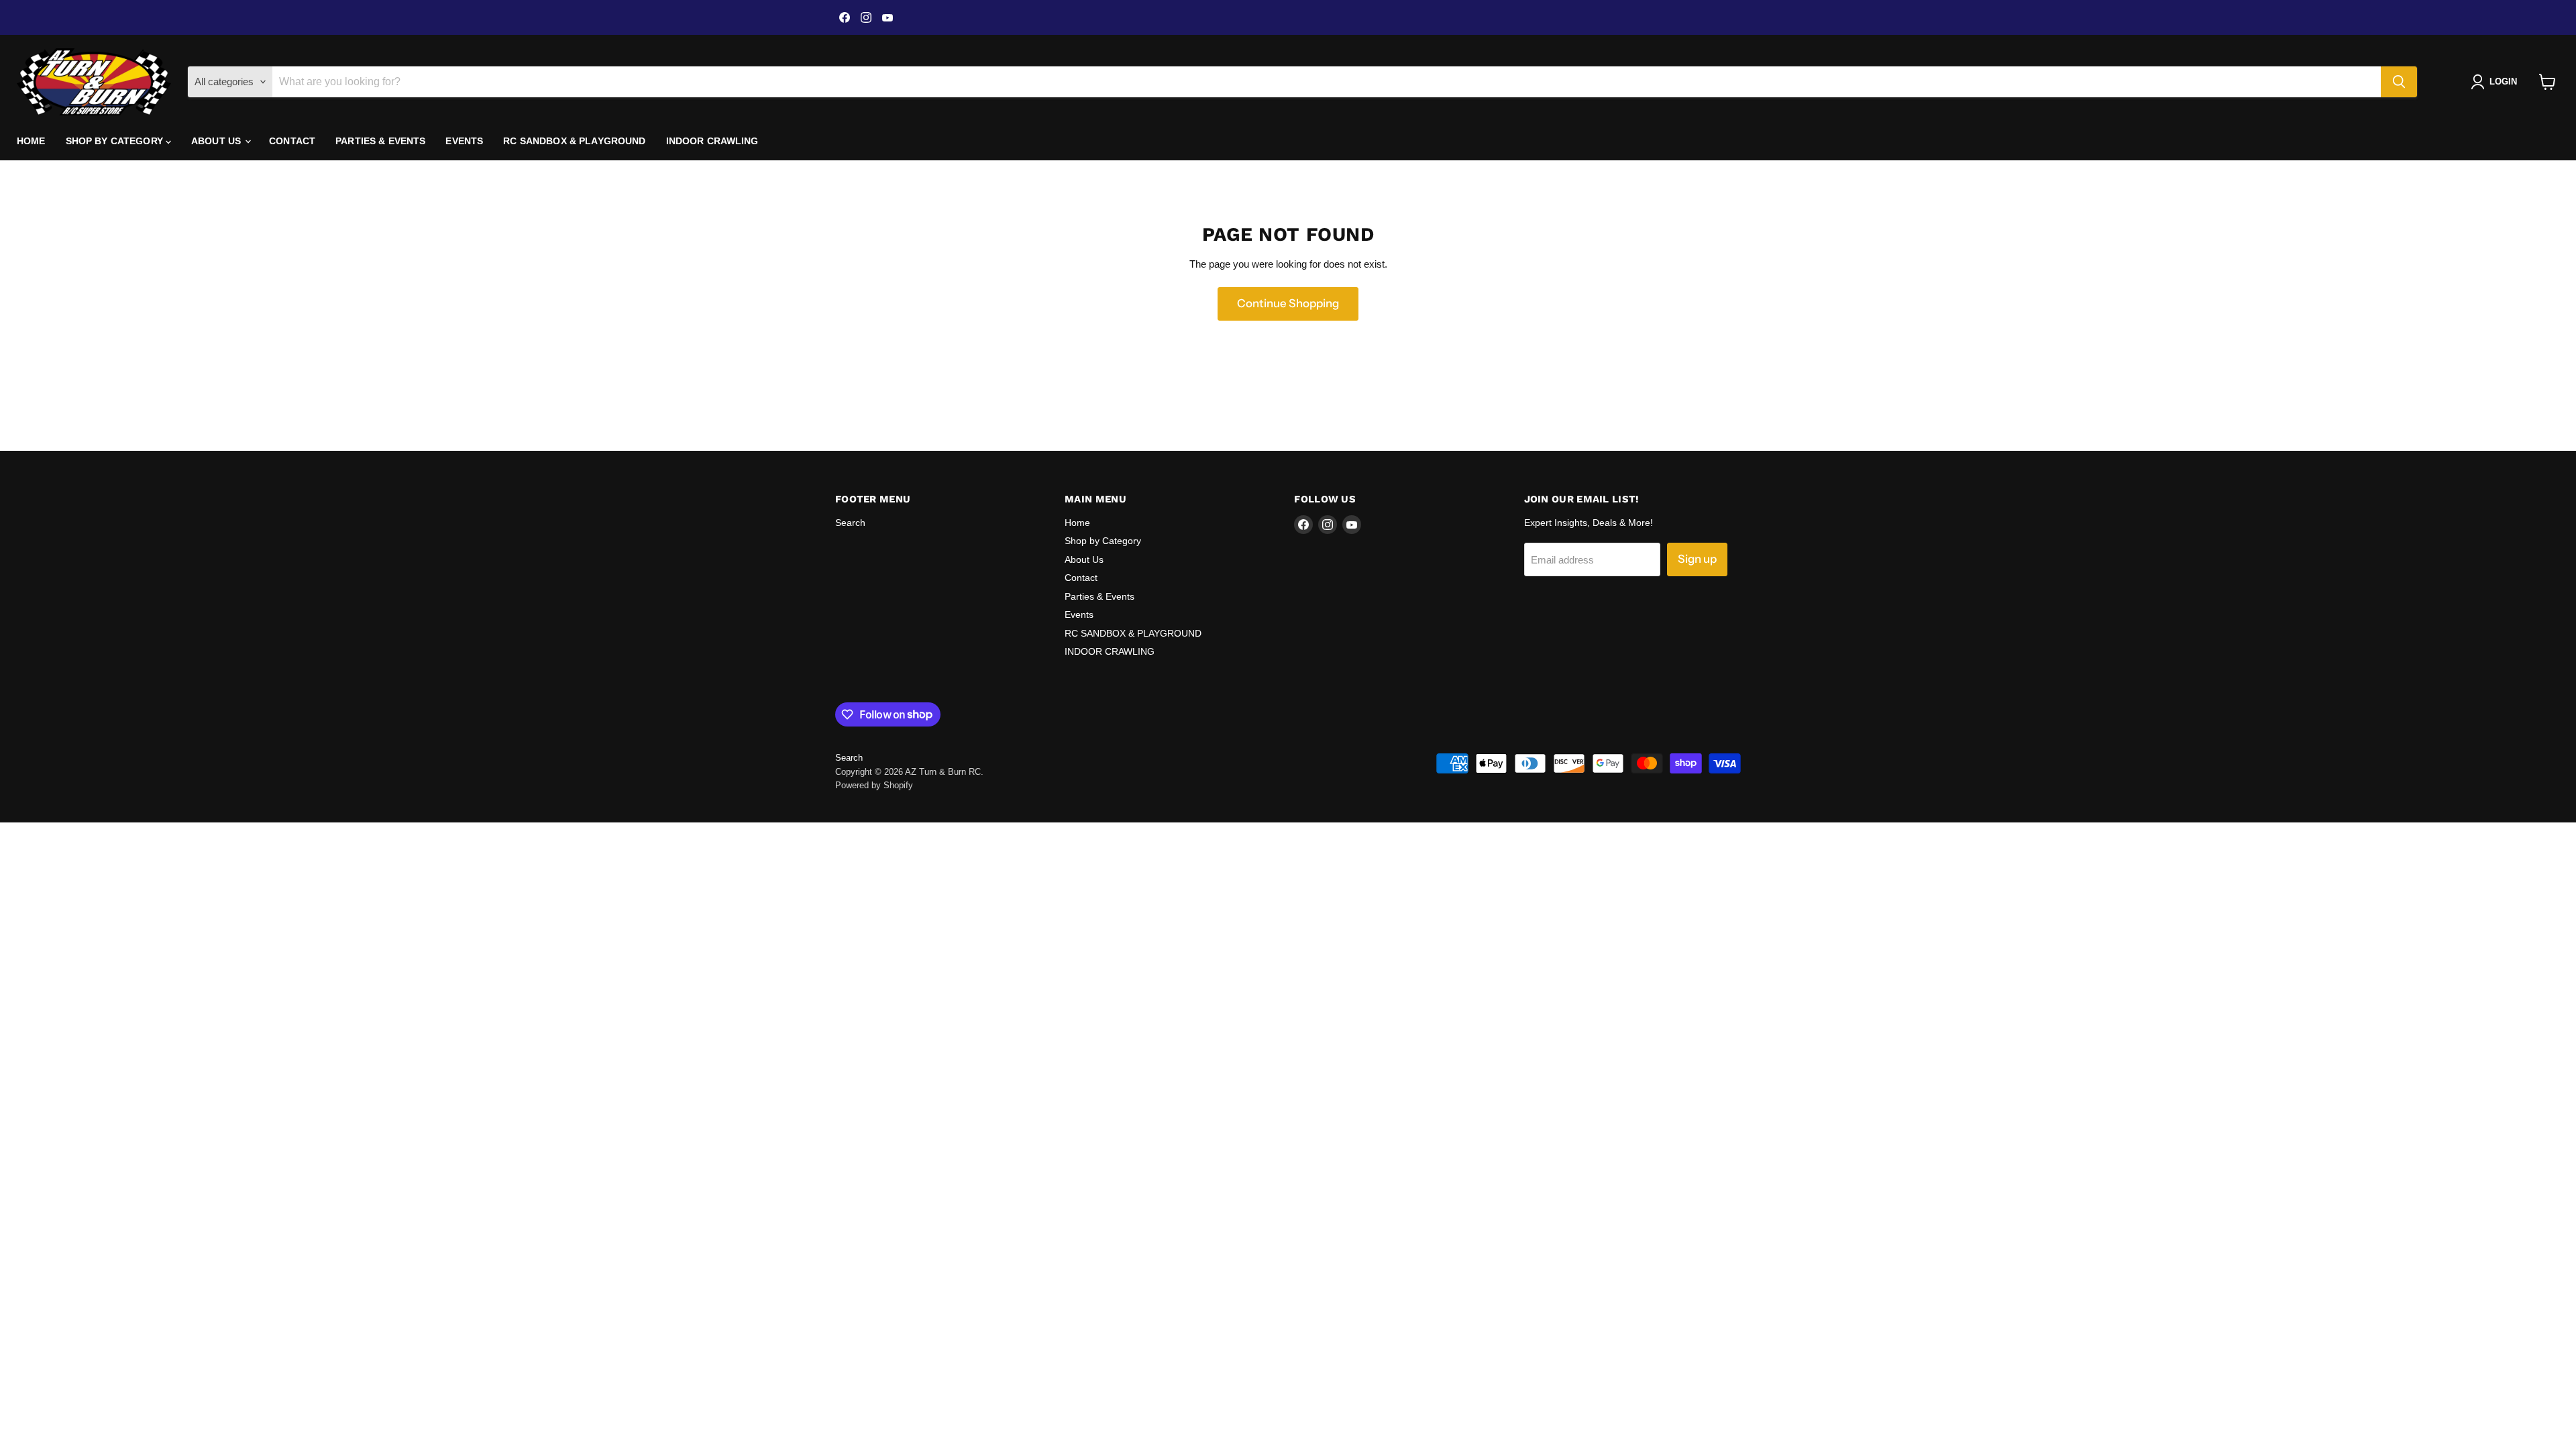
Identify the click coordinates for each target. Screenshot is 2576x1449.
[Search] (2399, 82)
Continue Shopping (1288, 303)
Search (850, 523)
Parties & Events (380, 141)
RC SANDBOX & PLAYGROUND (574, 141)
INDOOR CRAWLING (712, 141)
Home (31, 141)
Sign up (1697, 559)
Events (464, 141)
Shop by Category (116, 141)
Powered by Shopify (874, 785)
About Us (217, 141)
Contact (292, 141)
